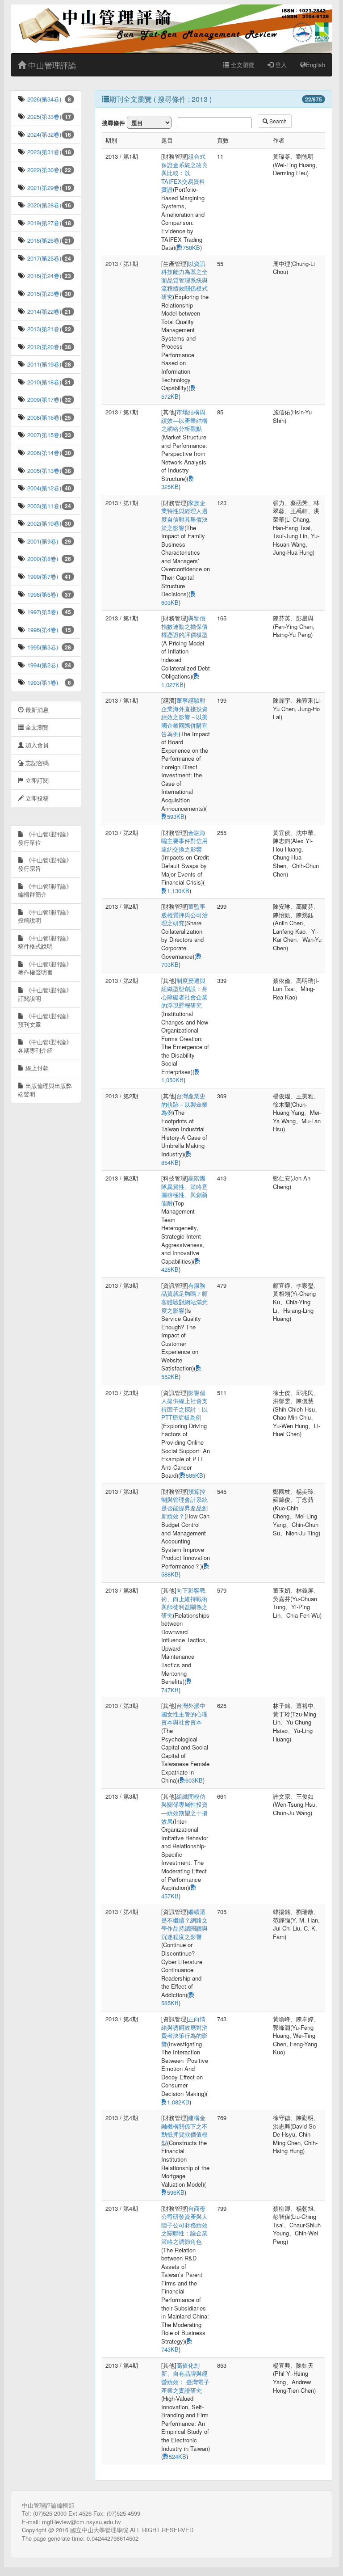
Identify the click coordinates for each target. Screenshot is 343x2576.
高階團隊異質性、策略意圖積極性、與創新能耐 (184, 1191)
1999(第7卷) (42, 576)
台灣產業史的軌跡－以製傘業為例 (184, 1104)
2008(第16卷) (43, 417)
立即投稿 (36, 798)
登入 (280, 65)
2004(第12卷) (43, 488)
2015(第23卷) (43, 293)
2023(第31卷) (43, 152)
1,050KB (172, 1080)
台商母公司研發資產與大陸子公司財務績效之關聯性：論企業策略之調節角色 (184, 2225)
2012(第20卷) (43, 347)
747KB (170, 1690)
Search (277, 121)
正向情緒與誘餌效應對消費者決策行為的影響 (184, 2031)
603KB (170, 602)
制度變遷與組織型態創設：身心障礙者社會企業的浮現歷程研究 (184, 993)
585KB (195, 1475)
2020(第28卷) (43, 205)
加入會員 (36, 745)
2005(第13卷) (43, 470)
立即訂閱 (36, 780)
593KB (176, 816)
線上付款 (36, 1068)
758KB (191, 247)
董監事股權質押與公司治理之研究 (184, 915)
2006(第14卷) (43, 453)
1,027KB (172, 685)
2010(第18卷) (43, 382)
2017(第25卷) (43, 258)
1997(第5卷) (42, 612)
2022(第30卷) (43, 170)
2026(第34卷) (43, 99)
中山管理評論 (51, 65)
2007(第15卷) (43, 435)
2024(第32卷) (43, 134)
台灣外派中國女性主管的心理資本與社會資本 (184, 1714)
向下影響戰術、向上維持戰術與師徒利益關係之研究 (184, 1603)
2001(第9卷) (42, 541)
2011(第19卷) (43, 364)
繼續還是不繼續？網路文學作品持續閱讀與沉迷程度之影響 (184, 1924)
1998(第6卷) (42, 594)
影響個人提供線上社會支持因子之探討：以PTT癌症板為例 (184, 1405)
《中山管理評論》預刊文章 (45, 1020)
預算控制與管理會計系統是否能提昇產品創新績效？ (184, 1504)
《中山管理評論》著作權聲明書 (45, 968)
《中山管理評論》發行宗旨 (45, 864)
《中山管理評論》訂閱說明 (45, 994)
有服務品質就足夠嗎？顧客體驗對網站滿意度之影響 (184, 1298)
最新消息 (36, 710)
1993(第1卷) (42, 682)
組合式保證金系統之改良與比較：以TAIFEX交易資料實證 (184, 173)
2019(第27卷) (43, 223)
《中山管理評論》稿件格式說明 (45, 942)
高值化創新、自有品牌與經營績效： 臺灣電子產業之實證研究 (185, 2378)
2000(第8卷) (42, 559)
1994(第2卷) (42, 665)
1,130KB (178, 891)
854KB (170, 1162)
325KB (170, 487)
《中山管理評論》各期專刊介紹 (45, 1046)
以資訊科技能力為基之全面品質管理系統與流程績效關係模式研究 (184, 280)
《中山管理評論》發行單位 (45, 838)
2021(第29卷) (43, 188)
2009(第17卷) (43, 399)
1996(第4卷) (42, 630)
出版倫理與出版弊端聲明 (45, 1090)
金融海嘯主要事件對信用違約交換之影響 (184, 841)
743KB (170, 2349)
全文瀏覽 (242, 65)
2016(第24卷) (43, 276)
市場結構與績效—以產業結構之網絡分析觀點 (184, 420)
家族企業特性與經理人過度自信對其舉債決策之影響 (184, 515)
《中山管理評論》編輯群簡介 (45, 890)
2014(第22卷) (43, 311)
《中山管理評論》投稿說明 (45, 916)
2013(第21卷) (43, 329)
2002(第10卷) (43, 523)
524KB (178, 2456)
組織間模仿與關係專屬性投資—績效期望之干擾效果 (184, 1809)
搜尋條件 (113, 123)
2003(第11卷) (43, 506)
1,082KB (178, 2102)
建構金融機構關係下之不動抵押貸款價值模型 (184, 2130)
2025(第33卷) (43, 116)
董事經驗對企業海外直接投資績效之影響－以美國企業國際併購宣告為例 (184, 717)
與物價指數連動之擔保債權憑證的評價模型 (184, 626)
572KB (170, 396)
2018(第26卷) (43, 240)
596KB (176, 2192)
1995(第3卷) (42, 647)
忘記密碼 (36, 763)
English (316, 65)
